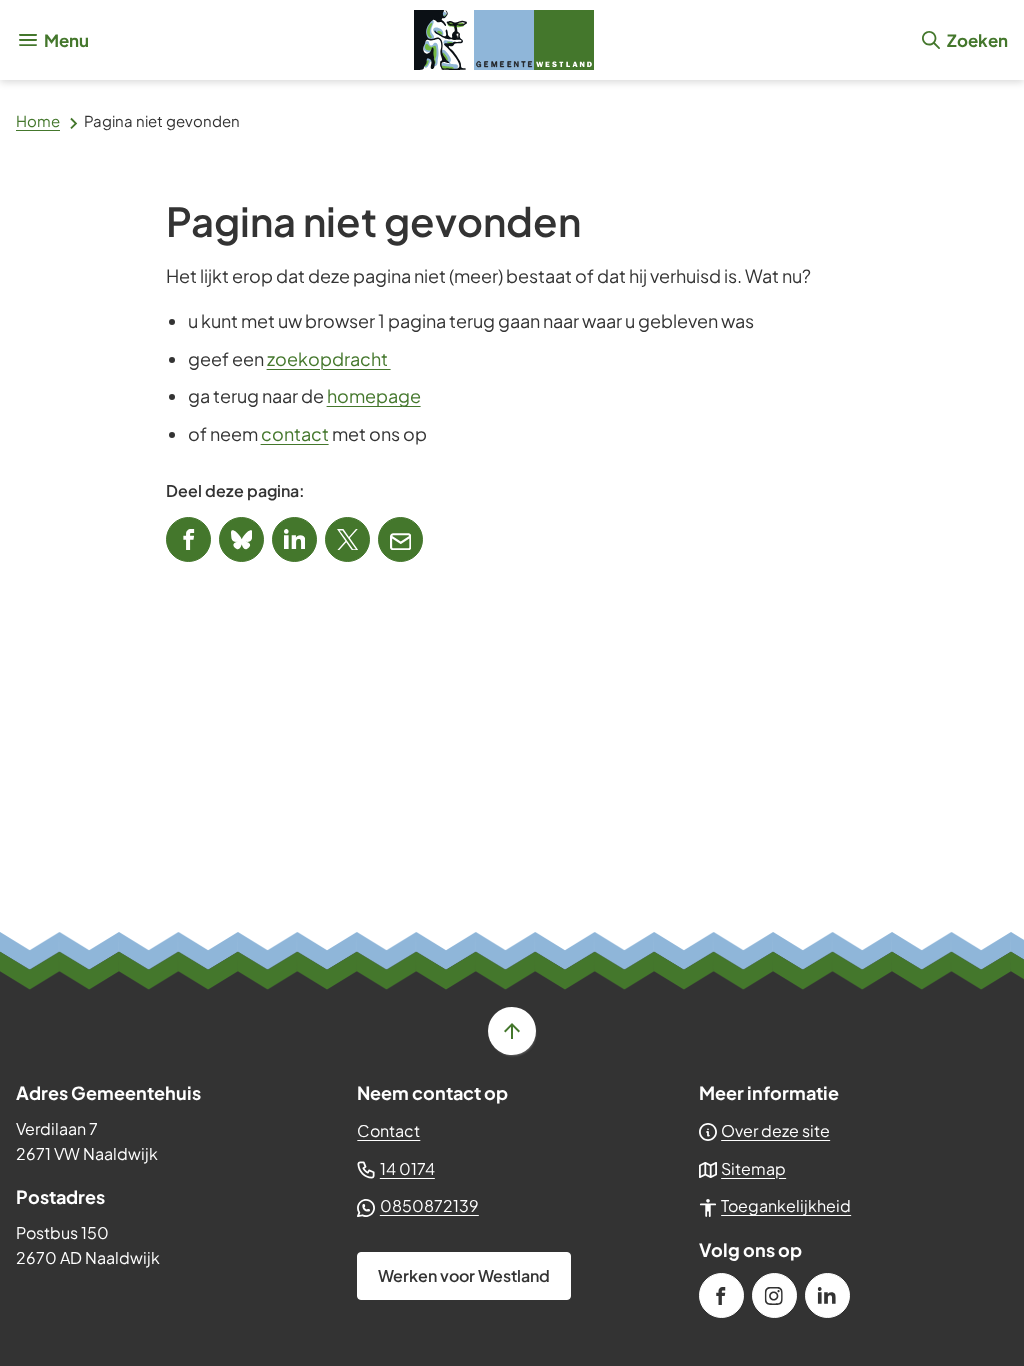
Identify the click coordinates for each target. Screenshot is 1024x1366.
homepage (374, 395)
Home (38, 120)
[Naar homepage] (504, 40)
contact (295, 433)
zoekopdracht (329, 358)
